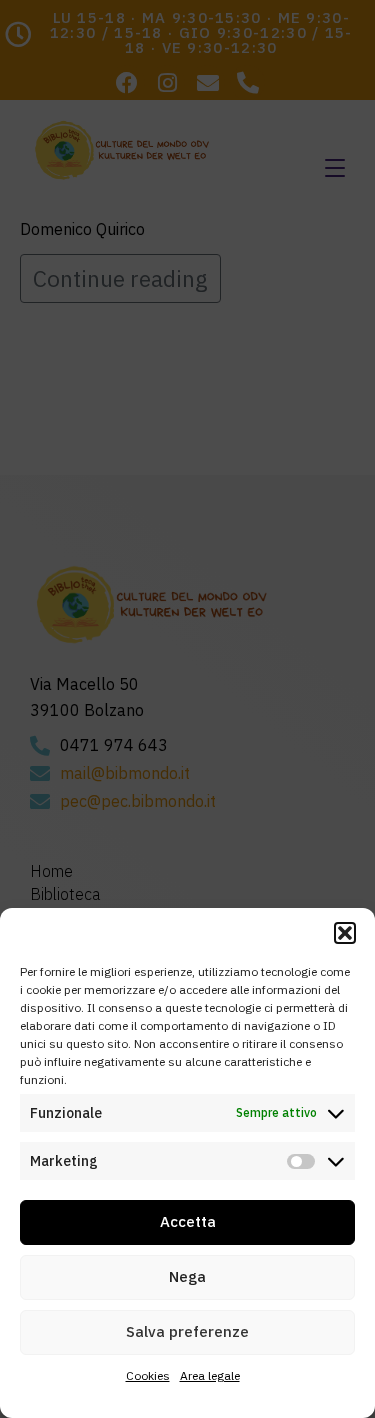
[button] (345, 933)
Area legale (210, 1375)
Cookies (148, 1375)
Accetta (188, 1221)
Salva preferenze (187, 1331)
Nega (187, 1276)
